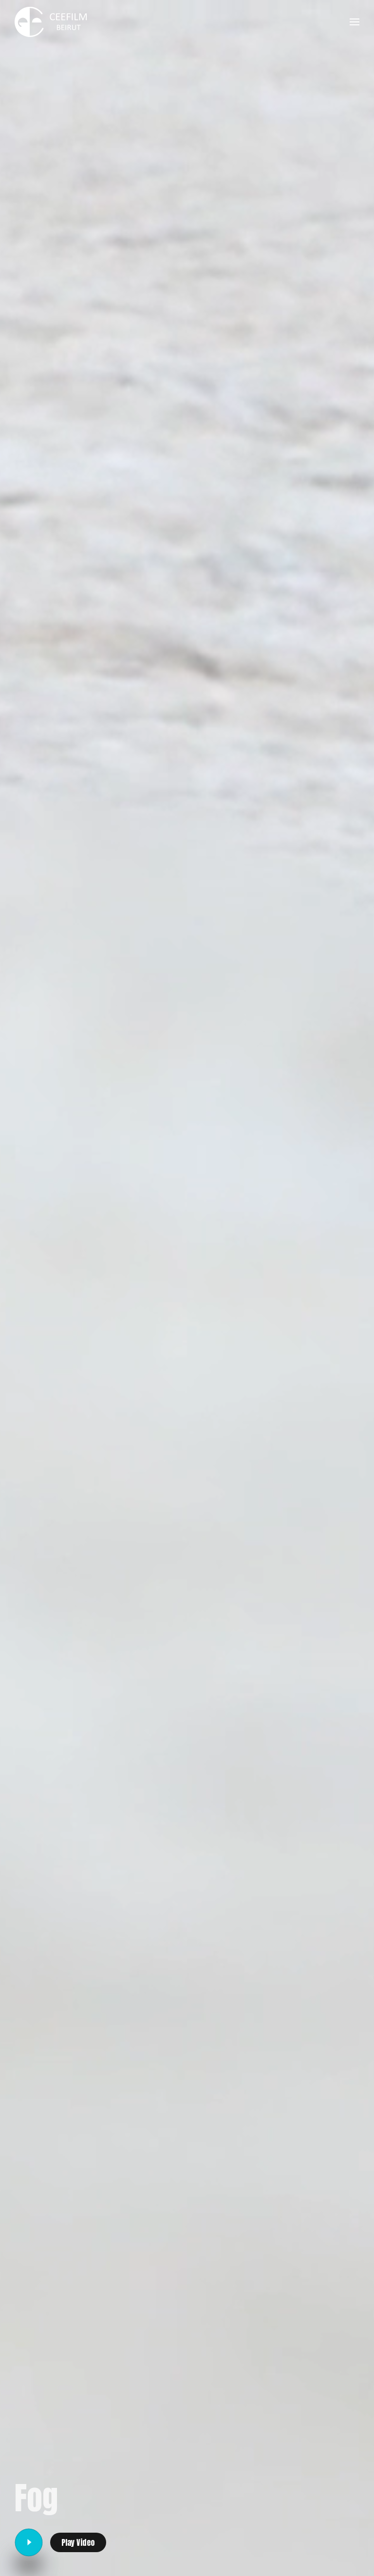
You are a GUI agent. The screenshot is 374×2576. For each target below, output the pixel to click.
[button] (355, 22)
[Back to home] (51, 22)
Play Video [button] (78, 2542)
